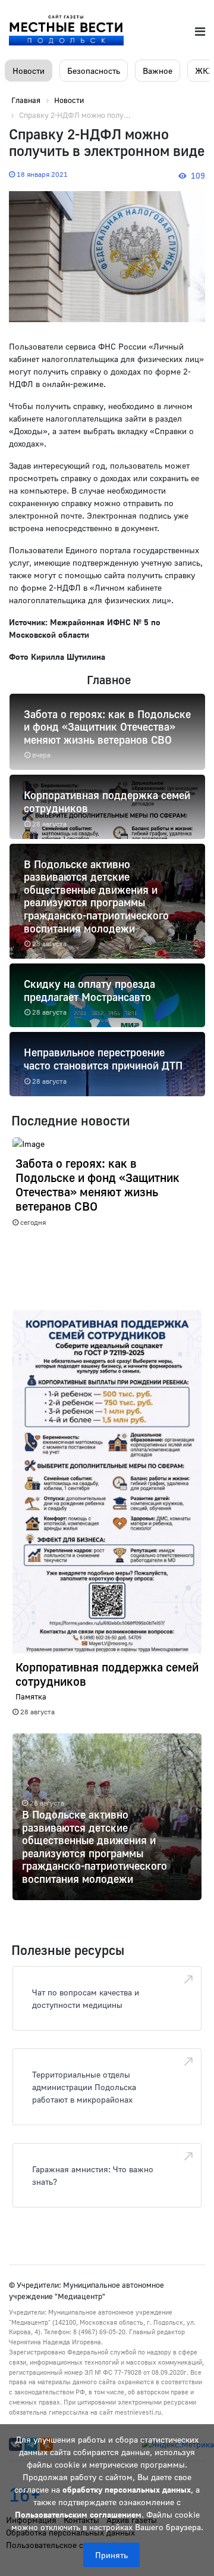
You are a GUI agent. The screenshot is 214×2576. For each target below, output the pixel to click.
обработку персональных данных (127, 2489)
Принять (111, 2555)
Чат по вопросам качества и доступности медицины (86, 1998)
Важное (158, 71)
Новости (29, 71)
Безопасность (94, 71)
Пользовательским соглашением (78, 2514)
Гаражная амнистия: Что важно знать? (93, 2175)
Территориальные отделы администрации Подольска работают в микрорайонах (84, 2087)
